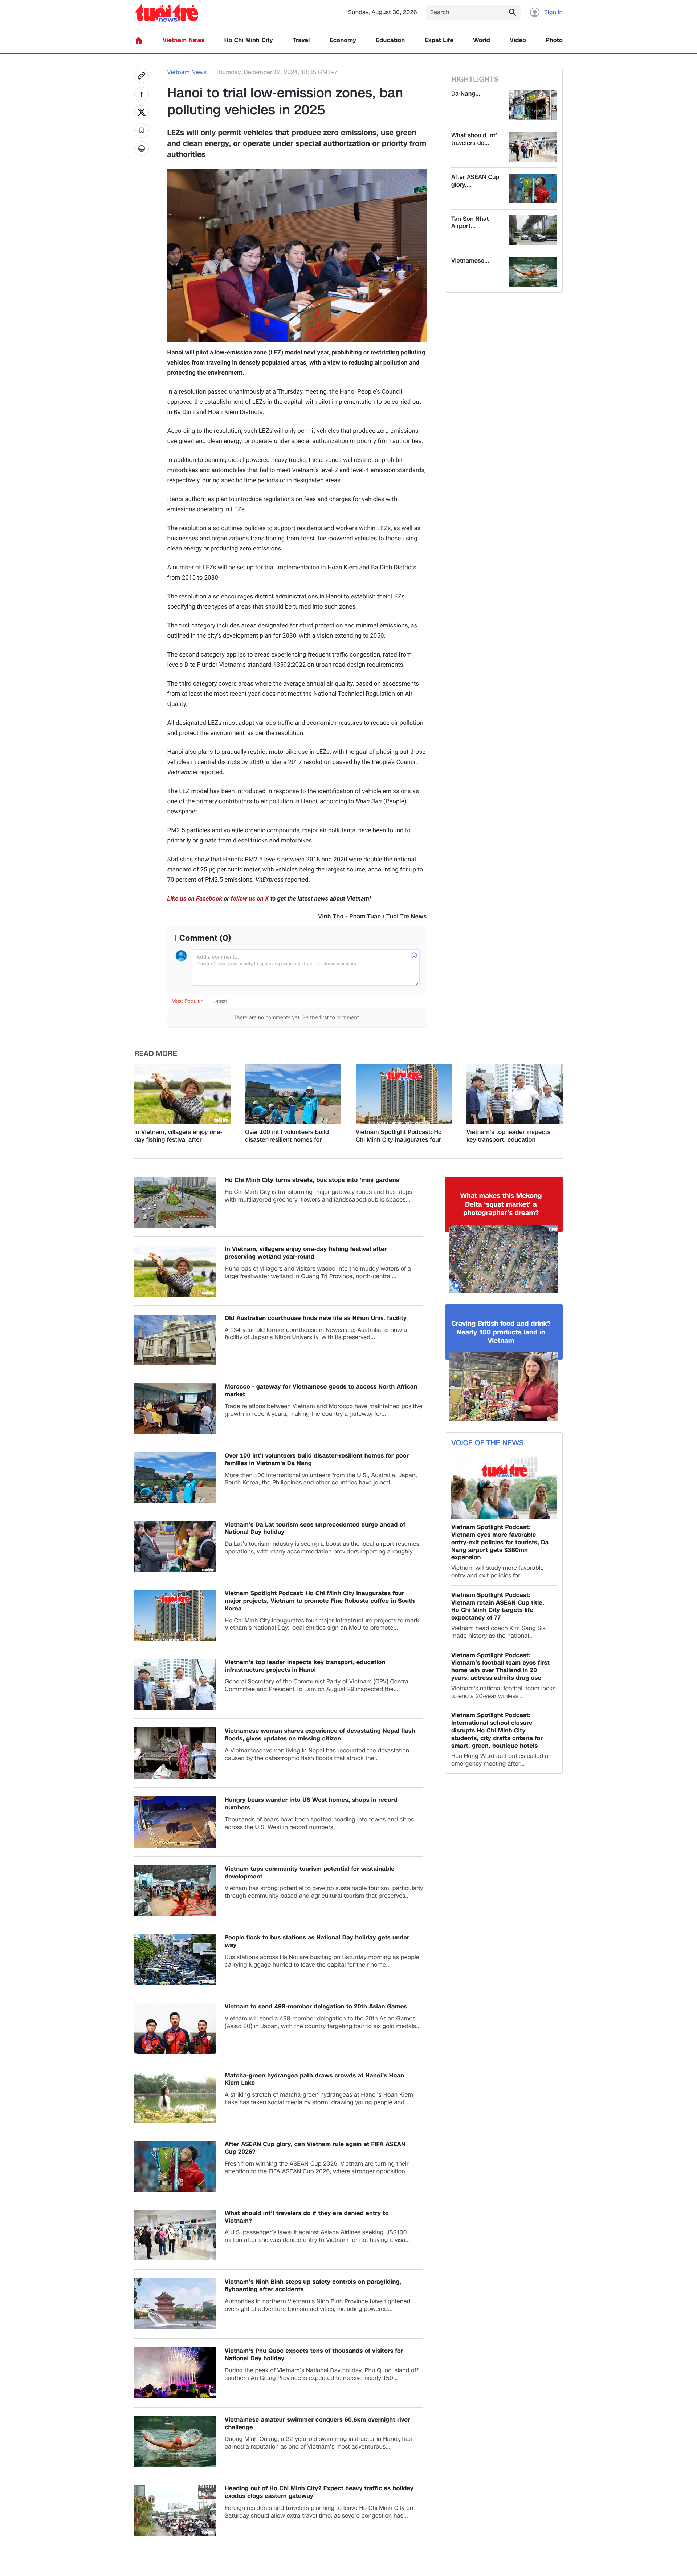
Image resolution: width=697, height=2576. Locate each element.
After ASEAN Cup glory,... (475, 181)
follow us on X (250, 899)
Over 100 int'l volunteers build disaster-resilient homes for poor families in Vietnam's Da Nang (287, 1136)
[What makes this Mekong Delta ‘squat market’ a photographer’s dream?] (504, 1259)
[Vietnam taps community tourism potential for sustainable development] (175, 1891)
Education (390, 40)
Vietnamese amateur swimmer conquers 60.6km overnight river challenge (317, 2424)
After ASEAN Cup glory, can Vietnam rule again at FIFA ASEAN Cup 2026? (315, 2148)
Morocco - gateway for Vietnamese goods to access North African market (321, 1391)
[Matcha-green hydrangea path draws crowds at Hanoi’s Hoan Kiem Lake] (175, 2098)
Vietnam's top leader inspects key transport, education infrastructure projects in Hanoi (510, 1136)
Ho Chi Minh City (249, 40)
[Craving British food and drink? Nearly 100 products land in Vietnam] (504, 1386)
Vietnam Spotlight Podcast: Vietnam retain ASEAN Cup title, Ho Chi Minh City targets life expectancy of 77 (498, 1607)
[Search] (512, 12)
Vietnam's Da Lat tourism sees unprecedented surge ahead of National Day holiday (315, 1529)
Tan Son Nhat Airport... (470, 223)
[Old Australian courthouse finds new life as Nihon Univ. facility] (175, 1340)
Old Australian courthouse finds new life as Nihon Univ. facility (316, 1318)
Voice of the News (487, 1443)
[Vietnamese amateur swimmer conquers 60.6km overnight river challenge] (533, 272)
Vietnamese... (470, 261)
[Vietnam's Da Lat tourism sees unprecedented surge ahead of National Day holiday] (175, 1547)
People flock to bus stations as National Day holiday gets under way (317, 1942)
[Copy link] (142, 76)
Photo (554, 40)
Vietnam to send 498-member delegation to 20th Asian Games (316, 2007)
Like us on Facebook (195, 899)
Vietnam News (184, 40)
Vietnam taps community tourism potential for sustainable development (310, 1873)
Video (518, 40)
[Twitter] (142, 112)
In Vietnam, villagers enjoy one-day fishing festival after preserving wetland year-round (178, 1136)
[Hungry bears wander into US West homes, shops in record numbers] (175, 1822)
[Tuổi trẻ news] (166, 13)
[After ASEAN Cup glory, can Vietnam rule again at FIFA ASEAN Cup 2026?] (533, 188)
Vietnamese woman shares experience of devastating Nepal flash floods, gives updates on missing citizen (320, 1735)
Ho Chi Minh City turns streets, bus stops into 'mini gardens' (313, 1180)
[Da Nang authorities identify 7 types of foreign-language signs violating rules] (533, 105)
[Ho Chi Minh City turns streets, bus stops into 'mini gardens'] (175, 1202)
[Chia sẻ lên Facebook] (142, 94)
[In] (142, 149)
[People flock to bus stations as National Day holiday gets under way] (175, 1960)
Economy (343, 40)
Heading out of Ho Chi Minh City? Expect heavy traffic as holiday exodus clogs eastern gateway (319, 2492)
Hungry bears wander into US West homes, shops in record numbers (311, 1804)
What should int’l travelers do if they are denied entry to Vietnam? (307, 2217)
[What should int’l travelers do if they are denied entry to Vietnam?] (533, 147)
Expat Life (439, 40)
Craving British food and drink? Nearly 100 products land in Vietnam (501, 1332)
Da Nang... (466, 94)
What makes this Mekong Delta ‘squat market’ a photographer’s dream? (501, 1204)
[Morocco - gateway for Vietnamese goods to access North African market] (175, 1409)
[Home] (139, 40)
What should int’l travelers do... (475, 139)
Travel (301, 40)
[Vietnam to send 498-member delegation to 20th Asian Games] (175, 2029)
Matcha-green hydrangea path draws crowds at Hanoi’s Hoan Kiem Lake (314, 2080)
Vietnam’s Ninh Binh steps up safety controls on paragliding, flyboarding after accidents (313, 2286)
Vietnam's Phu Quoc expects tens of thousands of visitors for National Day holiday (314, 2355)
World (482, 40)
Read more (156, 1054)
